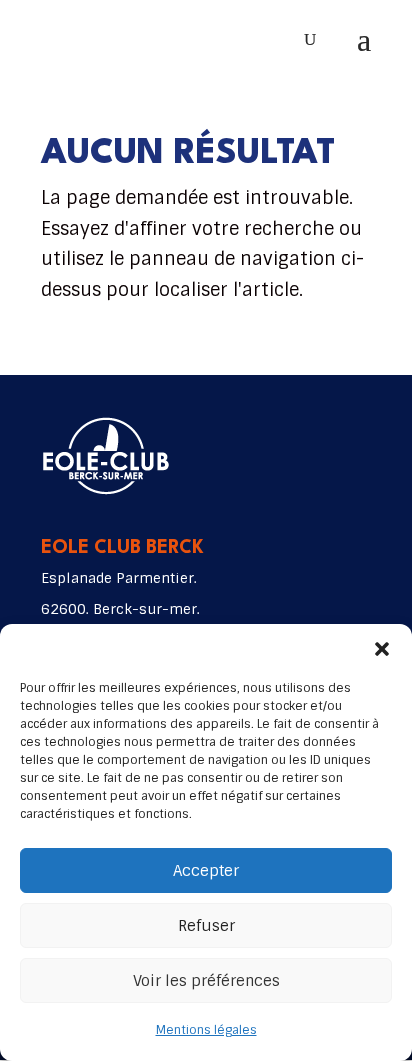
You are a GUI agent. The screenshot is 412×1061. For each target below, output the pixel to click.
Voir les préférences (206, 981)
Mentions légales (206, 1030)
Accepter (206, 871)
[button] (382, 649)
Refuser (206, 926)
